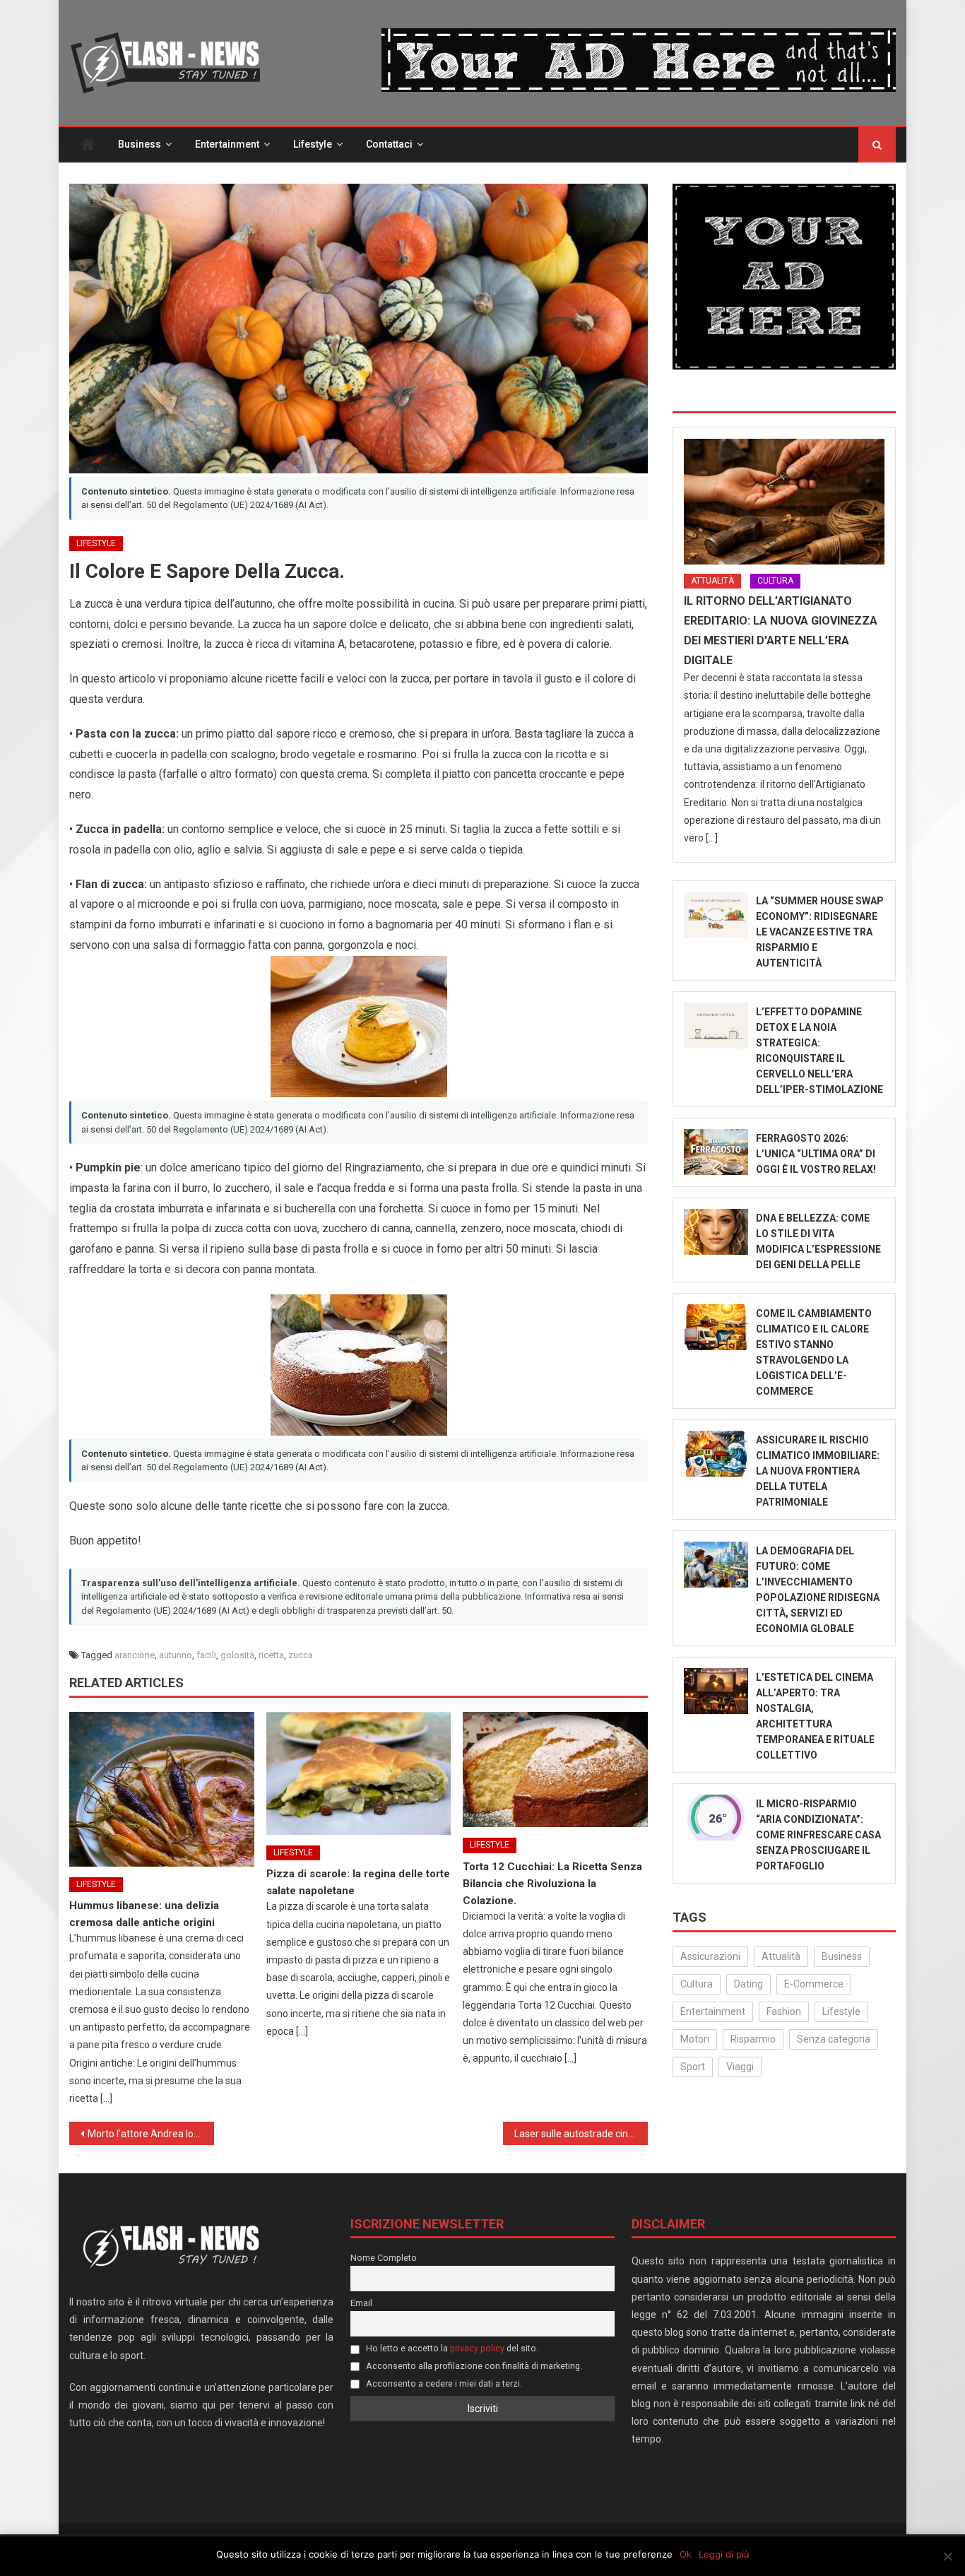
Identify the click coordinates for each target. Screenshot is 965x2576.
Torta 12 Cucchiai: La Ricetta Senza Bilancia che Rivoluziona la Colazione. (552, 1884)
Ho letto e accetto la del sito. (451, 2348)
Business (140, 144)
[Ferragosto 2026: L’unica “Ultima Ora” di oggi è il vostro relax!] (716, 1152)
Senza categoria (834, 2039)
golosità (237, 1655)
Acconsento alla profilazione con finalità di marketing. (473, 2366)
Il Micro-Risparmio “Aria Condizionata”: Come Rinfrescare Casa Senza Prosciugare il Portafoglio (818, 1835)
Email (361, 2303)
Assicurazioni (710, 1956)
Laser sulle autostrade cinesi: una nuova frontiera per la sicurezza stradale (581, 2134)
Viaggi (740, 2067)
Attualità (712, 581)
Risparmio (753, 2039)
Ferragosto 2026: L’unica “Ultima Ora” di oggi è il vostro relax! (816, 1154)
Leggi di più (724, 2554)
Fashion (784, 2011)
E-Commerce (814, 1984)
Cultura (775, 581)
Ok (686, 2554)
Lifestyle (313, 144)
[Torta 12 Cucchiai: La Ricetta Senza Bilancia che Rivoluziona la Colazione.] (555, 1770)
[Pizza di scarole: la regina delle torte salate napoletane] (359, 1773)
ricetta (271, 1655)
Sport (693, 2067)
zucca (301, 1655)
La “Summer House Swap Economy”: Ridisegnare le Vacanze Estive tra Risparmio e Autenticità (820, 932)
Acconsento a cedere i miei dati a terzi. (443, 2383)
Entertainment (227, 144)
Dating (748, 1984)
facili (206, 1655)
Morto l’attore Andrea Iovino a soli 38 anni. (151, 2134)
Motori (695, 2039)
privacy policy (477, 2348)
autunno (176, 1655)
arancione (135, 1655)
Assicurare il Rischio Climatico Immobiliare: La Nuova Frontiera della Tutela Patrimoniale (818, 1471)
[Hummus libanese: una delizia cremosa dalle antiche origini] (162, 1789)
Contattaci (389, 144)
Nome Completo (384, 2258)
